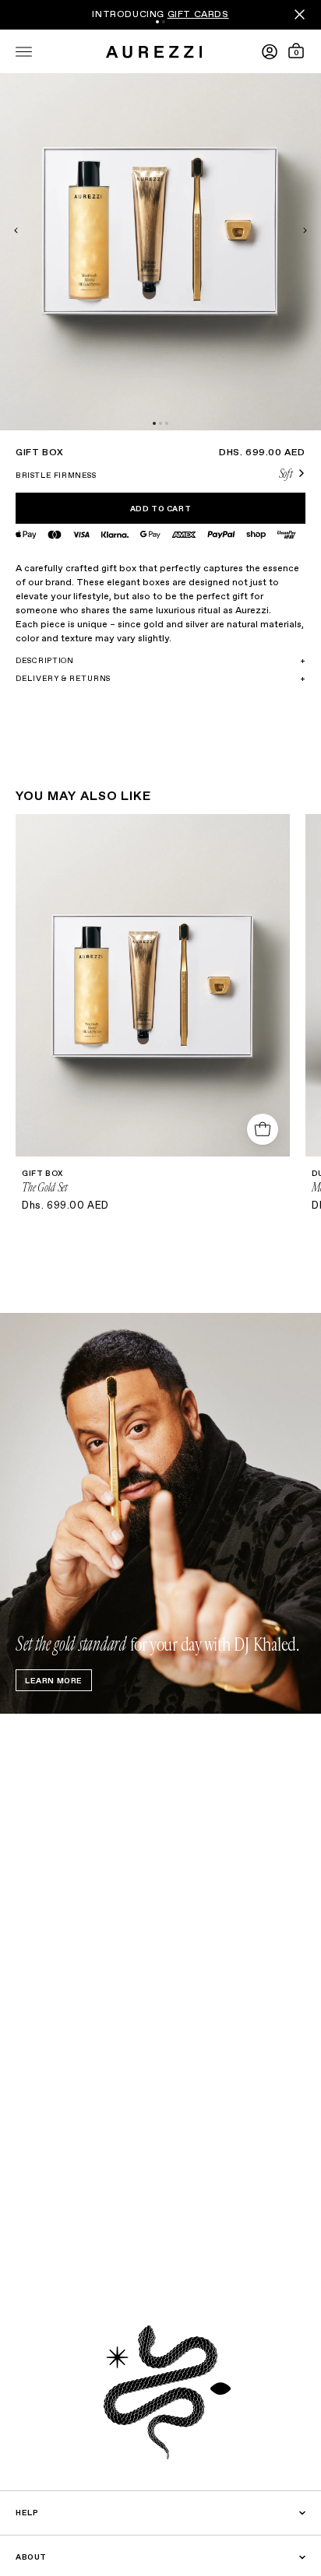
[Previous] (47, 230)
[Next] (274, 230)
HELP (27, 2513)
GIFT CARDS (198, 15)
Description (160, 661)
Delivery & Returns (160, 679)
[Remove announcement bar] (300, 14)
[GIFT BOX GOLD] (263, 1129)
